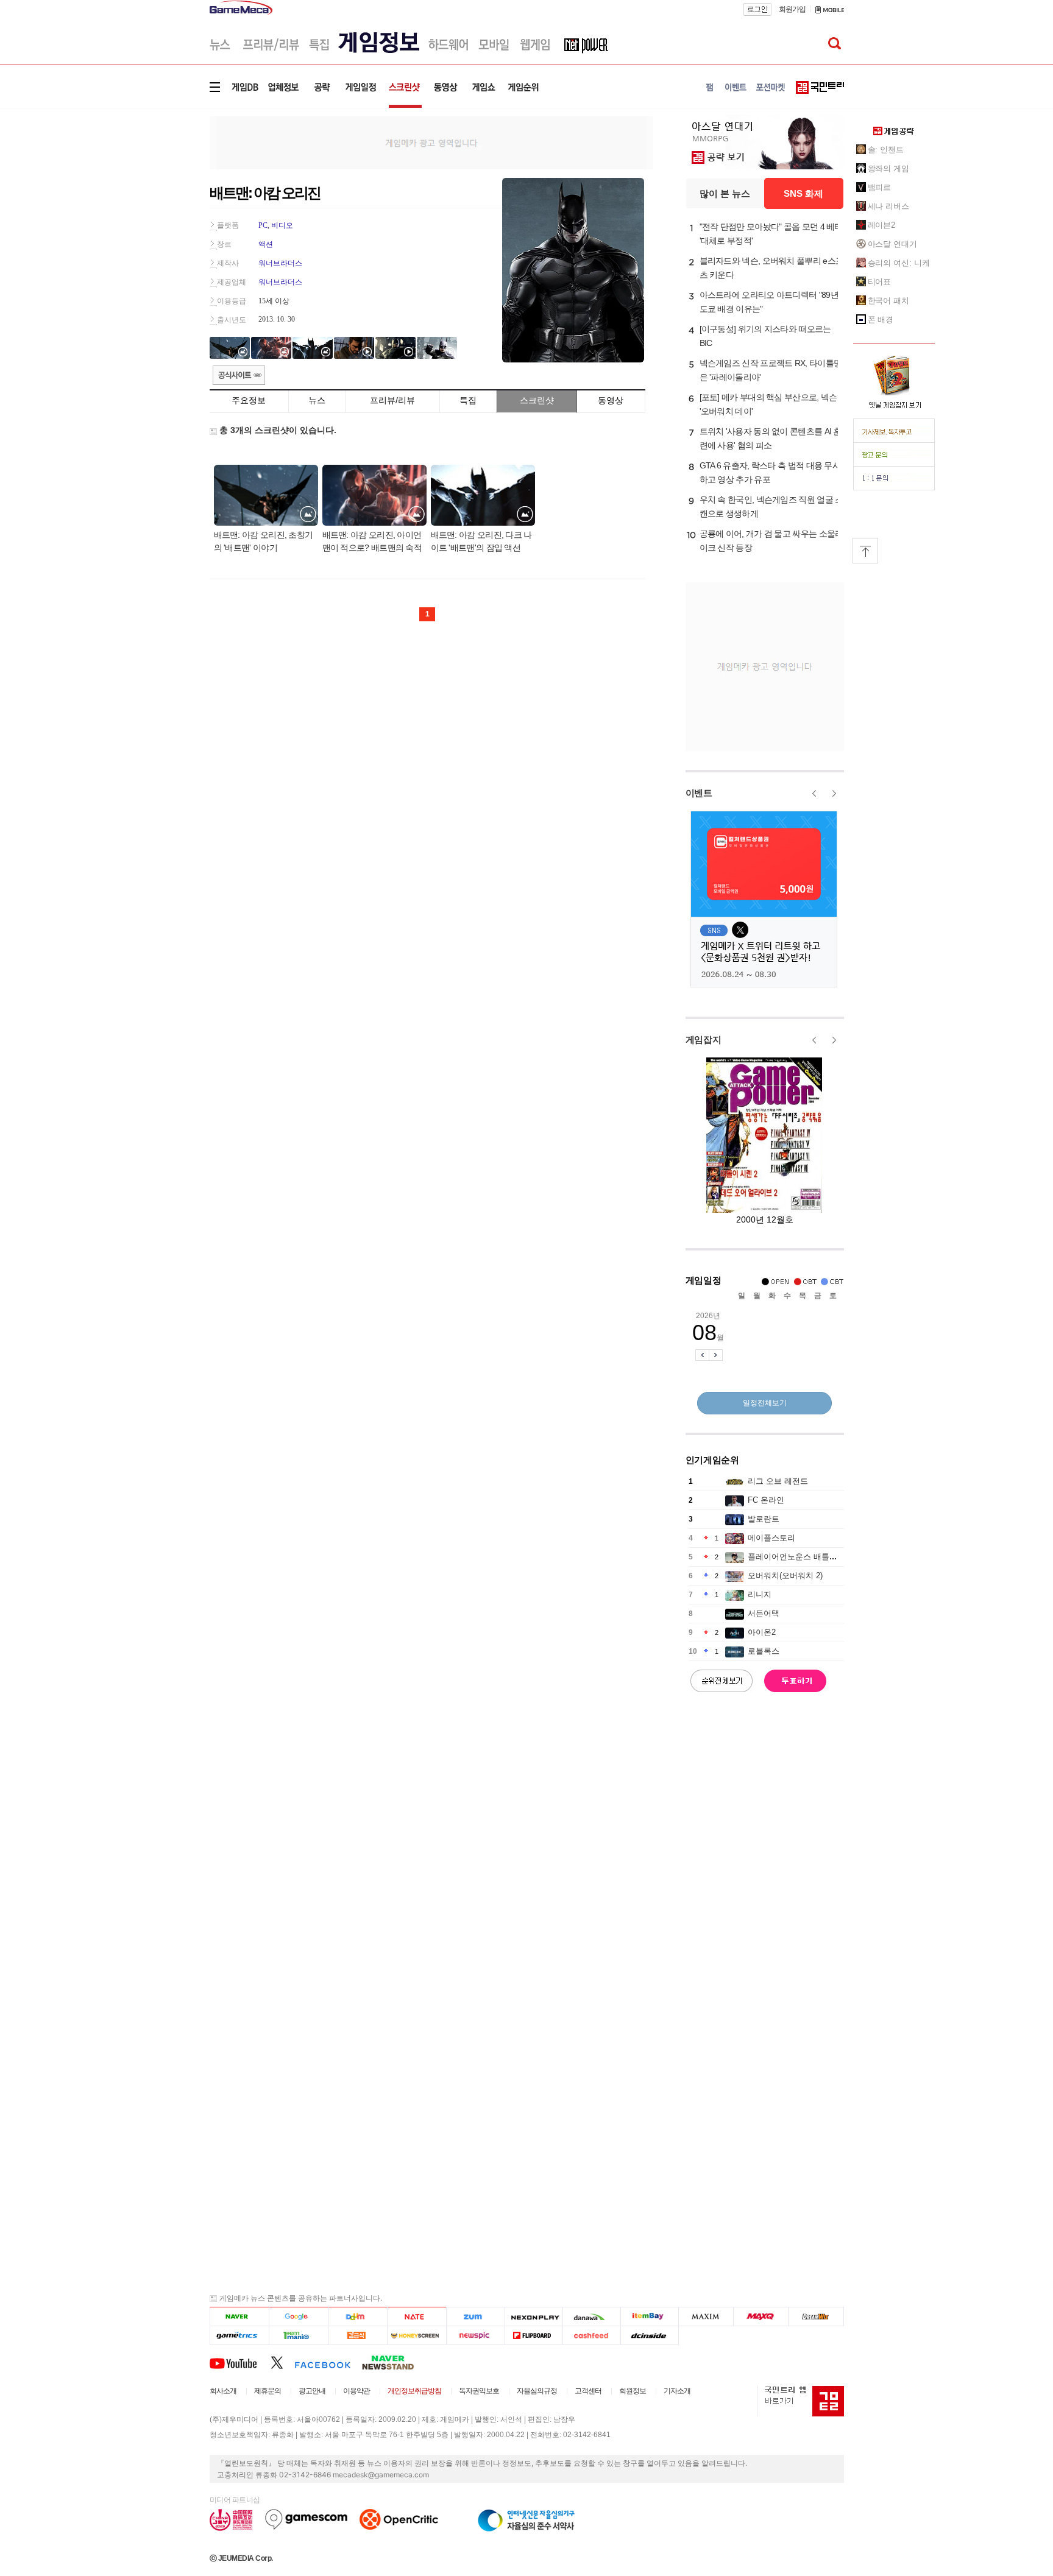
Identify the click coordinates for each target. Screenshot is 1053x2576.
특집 (468, 400)
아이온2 (762, 1632)
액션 (266, 244)
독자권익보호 (479, 2391)
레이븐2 (882, 225)
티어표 (880, 282)
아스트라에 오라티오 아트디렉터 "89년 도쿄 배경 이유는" (769, 302)
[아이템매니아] (298, 2336)
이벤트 (699, 793)
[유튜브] (240, 2362)
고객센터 (588, 2391)
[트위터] (282, 2362)
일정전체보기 (765, 1403)
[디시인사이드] (650, 2336)
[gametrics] (239, 2336)
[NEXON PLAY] (534, 2317)
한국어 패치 (888, 301)
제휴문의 (268, 2391)
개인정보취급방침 (414, 2391)
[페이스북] (328, 2362)
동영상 (611, 400)
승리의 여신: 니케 (899, 263)
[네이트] (417, 2317)
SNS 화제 (803, 193)
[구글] (298, 2317)
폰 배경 (881, 319)
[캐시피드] (591, 2336)
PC (263, 225)
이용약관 (356, 2391)
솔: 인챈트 (886, 150)
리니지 (760, 1594)
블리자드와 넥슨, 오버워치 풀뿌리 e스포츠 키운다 (772, 268)
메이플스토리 (771, 1538)
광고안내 (312, 2391)
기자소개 (677, 2391)
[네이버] (239, 2317)
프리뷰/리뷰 (392, 400)
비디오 (282, 225)
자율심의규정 (537, 2391)
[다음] (357, 2317)
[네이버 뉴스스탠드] (394, 2362)
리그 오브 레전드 (778, 1481)
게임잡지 (704, 1039)
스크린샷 (537, 400)
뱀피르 (880, 187)
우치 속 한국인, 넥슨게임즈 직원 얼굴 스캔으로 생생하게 (771, 506)
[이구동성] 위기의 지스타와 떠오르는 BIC (765, 336)
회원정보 (633, 2391)
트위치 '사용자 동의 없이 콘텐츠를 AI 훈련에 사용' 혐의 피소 (771, 438)
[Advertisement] (159, 189)
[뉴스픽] (476, 2336)
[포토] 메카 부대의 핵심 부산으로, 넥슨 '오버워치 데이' (768, 404)
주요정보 (249, 400)
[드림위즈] (816, 2317)
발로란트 (764, 1519)
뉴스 (317, 400)
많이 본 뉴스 (725, 193)
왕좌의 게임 (888, 168)
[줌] (476, 2317)
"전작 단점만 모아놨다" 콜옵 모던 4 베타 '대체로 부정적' (771, 234)
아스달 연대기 (892, 244)
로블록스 (764, 1651)
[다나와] (591, 2317)
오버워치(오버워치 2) (785, 1576)
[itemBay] (650, 2317)
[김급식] (357, 2336)
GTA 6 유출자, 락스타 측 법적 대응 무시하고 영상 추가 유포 (770, 472)
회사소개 (223, 2391)
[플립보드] (534, 2336)
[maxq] (761, 2317)
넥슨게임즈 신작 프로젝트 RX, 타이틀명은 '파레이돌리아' (771, 370)
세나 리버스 (888, 206)
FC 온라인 (766, 1500)
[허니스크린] (417, 2336)
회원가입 (792, 9)
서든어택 (764, 1613)
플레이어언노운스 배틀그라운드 (804, 1557)
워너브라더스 (280, 263)
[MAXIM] (706, 2317)
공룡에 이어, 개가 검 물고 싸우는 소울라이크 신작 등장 (771, 541)
